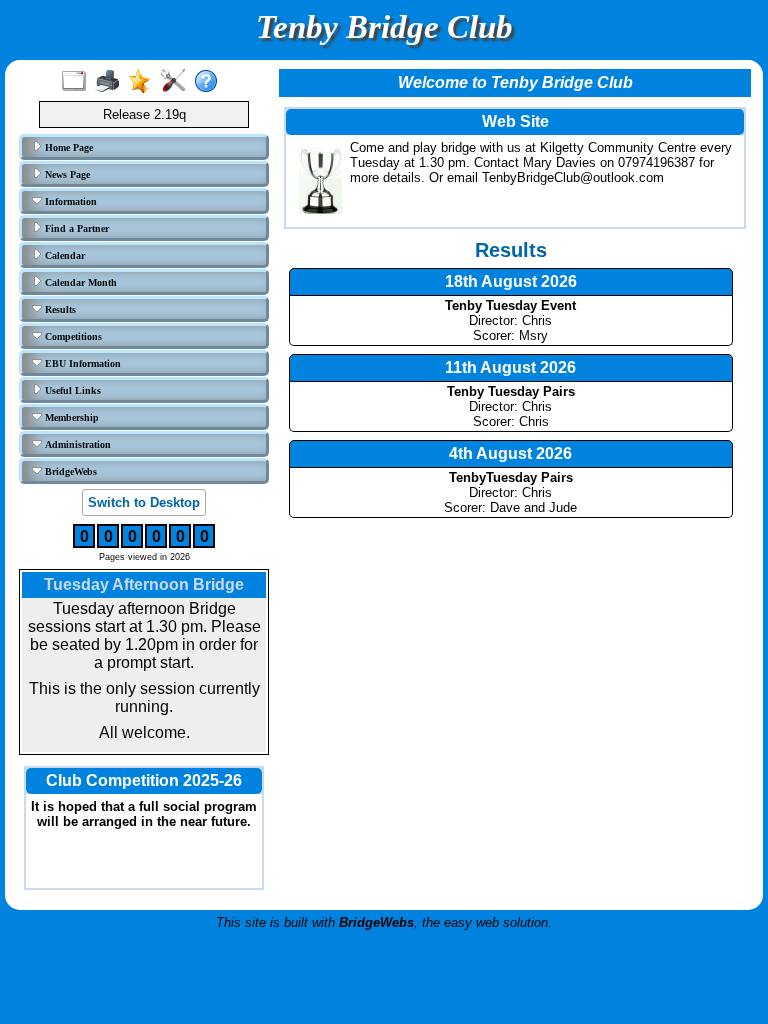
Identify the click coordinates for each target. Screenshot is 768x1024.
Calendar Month (79, 282)
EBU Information (81, 363)
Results (59, 309)
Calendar (63, 255)
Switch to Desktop (144, 502)
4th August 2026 (510, 453)
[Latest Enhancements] (144, 82)
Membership (70, 417)
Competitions (72, 336)
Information (69, 201)
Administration (76, 444)
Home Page (67, 147)
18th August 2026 (511, 281)
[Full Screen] (78, 82)
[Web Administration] (177, 82)
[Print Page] (111, 82)
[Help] (210, 82)
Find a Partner (75, 228)
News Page (66, 174)
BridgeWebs (69, 471)
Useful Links (71, 390)
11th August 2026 (510, 367)
